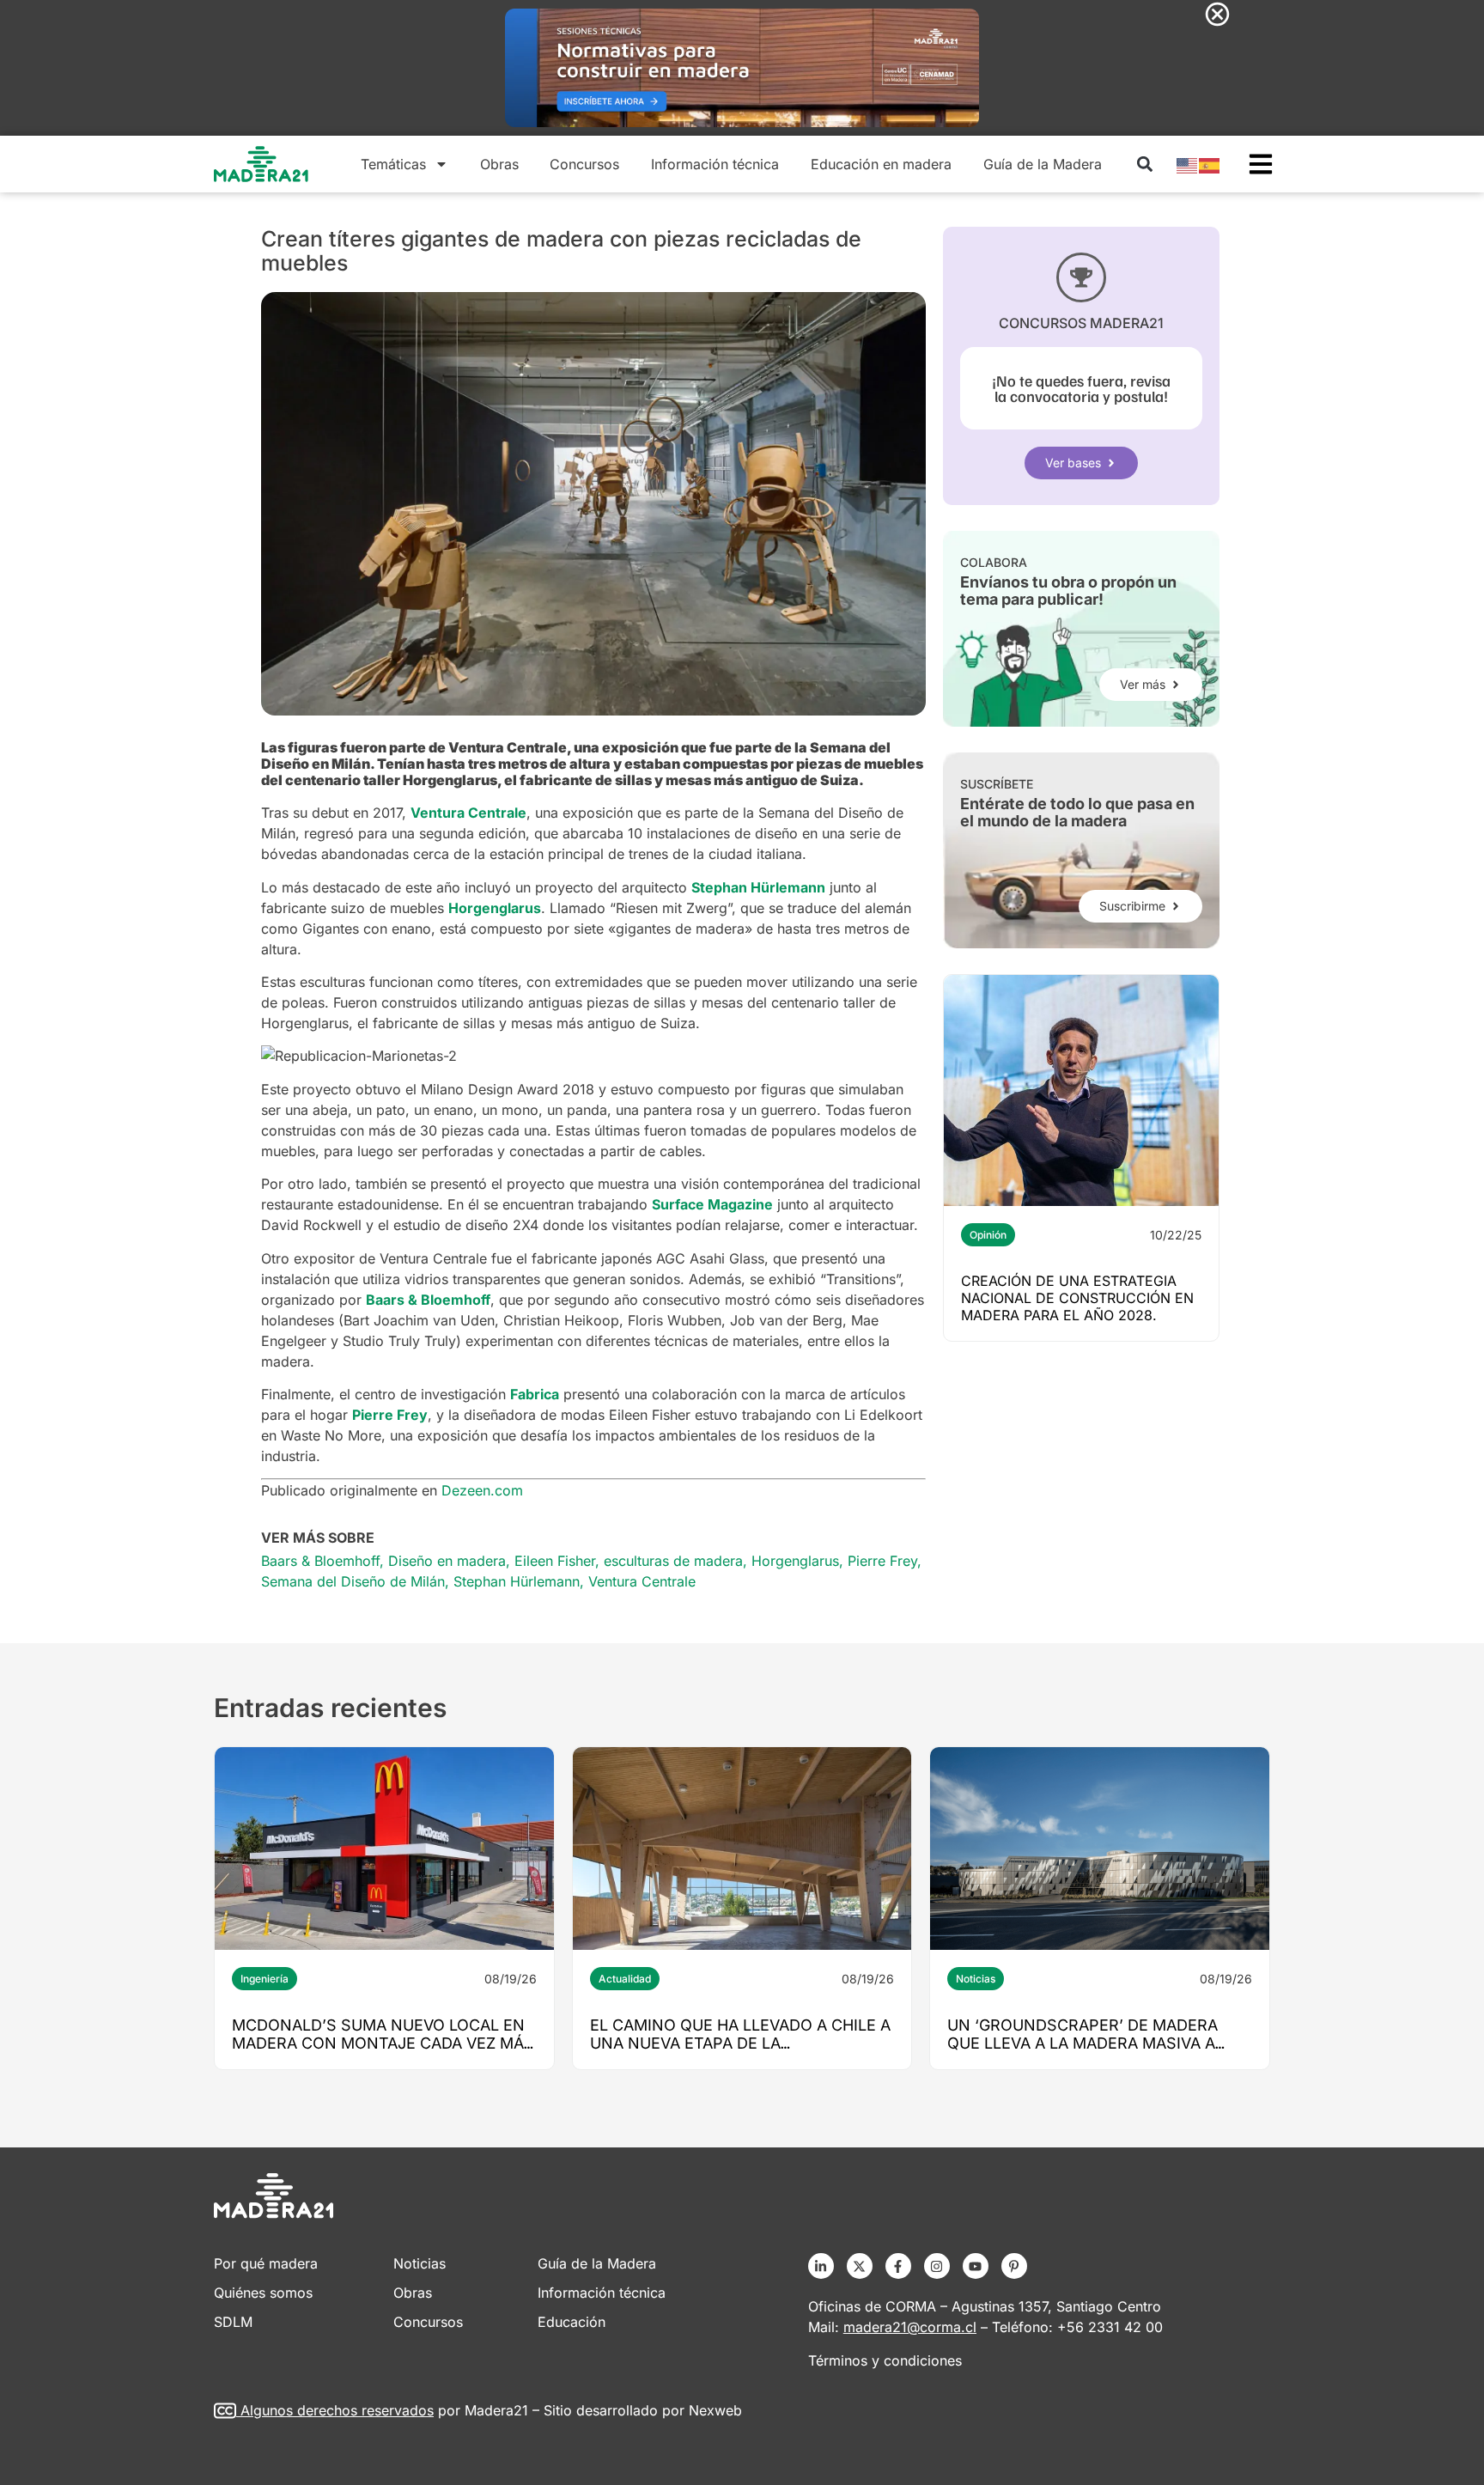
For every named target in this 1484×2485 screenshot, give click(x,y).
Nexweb (715, 2410)
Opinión (988, 1235)
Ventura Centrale (642, 1581)
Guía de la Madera (1043, 164)
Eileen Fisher (555, 1561)
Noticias (976, 1979)
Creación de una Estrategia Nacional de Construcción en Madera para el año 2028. (1077, 1298)
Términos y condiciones (885, 2360)
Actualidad (625, 1979)
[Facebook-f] (898, 2266)
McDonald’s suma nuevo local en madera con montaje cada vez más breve (383, 2043)
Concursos (584, 164)
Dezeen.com (482, 1490)
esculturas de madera (673, 1561)
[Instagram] (937, 2266)
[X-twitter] (860, 2266)
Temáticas (393, 164)
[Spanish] (1210, 164)
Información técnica (715, 164)
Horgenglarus (795, 1561)
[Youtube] (976, 2266)
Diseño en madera (447, 1561)
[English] (1188, 164)
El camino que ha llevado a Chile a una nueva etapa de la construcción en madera (740, 2043)
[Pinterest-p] (1014, 2266)
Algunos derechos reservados (337, 2410)
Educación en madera (881, 164)
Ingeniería (265, 1979)
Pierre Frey (882, 1561)
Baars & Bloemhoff (320, 1561)
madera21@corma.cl (910, 2327)
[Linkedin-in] (821, 2266)
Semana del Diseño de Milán (353, 1581)
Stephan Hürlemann (517, 1581)
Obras (499, 164)
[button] (1144, 164)
